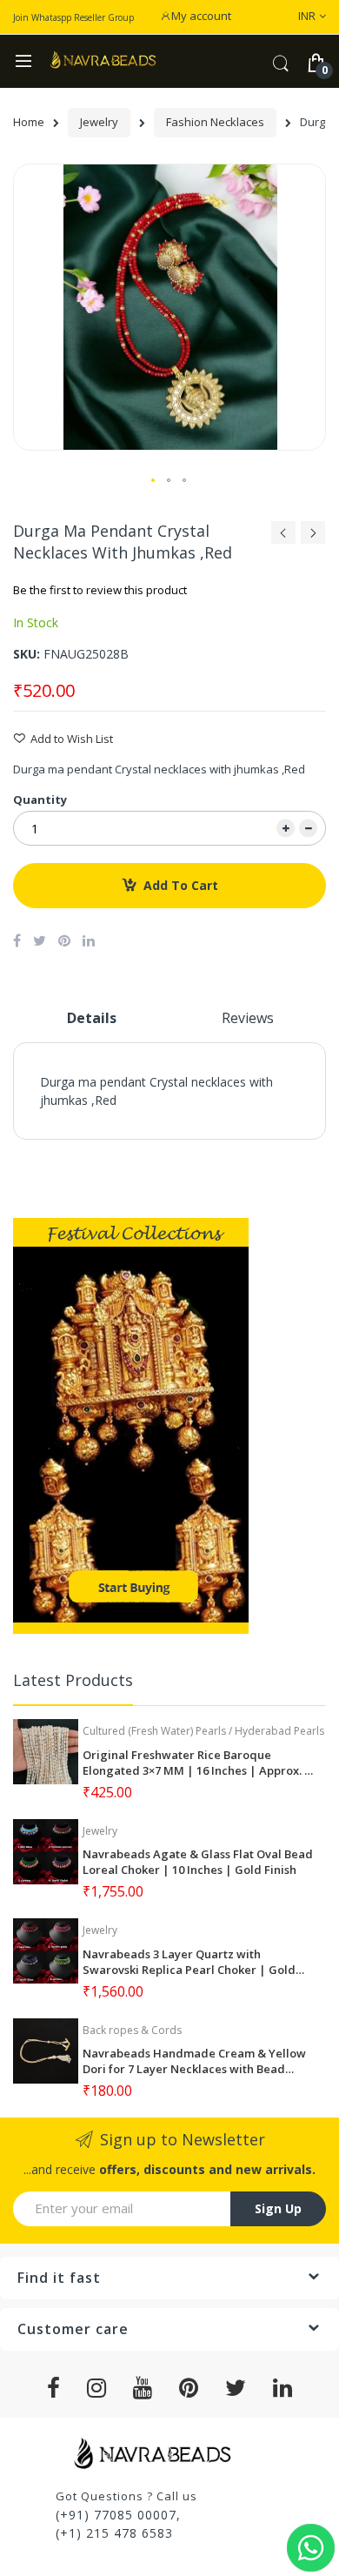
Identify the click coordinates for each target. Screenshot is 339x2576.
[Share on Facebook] (17, 940)
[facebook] (54, 2388)
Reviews (248, 1018)
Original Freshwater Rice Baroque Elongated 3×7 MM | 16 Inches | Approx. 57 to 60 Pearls (199, 1763)
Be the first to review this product (100, 590)
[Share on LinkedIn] (89, 940)
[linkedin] (283, 2388)
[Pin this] (64, 940)
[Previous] (283, 537)
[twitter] (236, 2388)
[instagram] (97, 2388)
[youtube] (143, 2388)
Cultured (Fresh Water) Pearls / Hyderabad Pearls (203, 1731)
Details (92, 1018)
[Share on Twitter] (40, 940)
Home (29, 122)
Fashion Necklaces (215, 122)
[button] (154, 481)
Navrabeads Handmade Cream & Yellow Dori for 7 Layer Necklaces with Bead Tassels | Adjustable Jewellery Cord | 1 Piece (194, 2061)
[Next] (313, 537)
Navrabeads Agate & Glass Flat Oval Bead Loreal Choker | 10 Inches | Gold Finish (198, 1862)
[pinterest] (189, 2388)
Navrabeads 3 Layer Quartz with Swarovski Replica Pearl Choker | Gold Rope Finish (189, 1962)
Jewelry (99, 122)
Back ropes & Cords (132, 2030)
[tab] (91, 1025)
